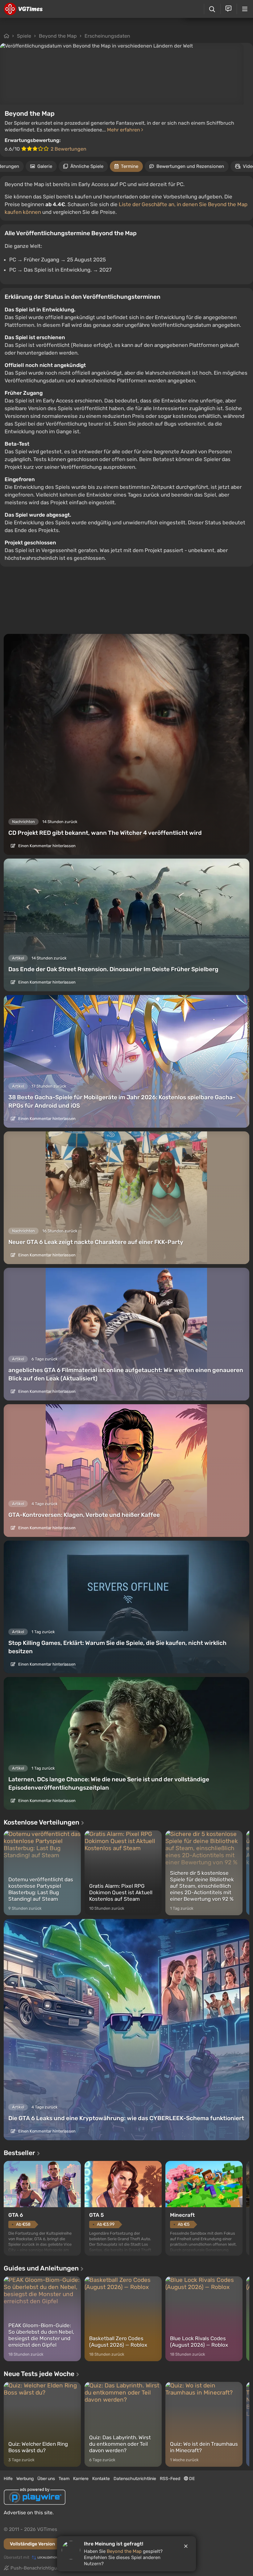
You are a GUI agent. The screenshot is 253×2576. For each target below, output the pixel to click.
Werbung (25, 2479)
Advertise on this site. (29, 2513)
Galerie (45, 166)
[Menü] (245, 9)
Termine (130, 166)
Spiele (24, 36)
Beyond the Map (58, 36)
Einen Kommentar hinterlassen (46, 846)
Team (64, 2479)
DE (191, 2479)
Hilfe (8, 2479)
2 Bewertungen (68, 149)
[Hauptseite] (23, 9)
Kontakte (101, 2479)
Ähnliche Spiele (87, 166)
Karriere (81, 2479)
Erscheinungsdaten (107, 36)
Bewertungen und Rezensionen (190, 166)
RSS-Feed (170, 2479)
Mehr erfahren (124, 130)
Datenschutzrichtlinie (135, 2479)
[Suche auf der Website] (212, 9)
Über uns (46, 2479)
